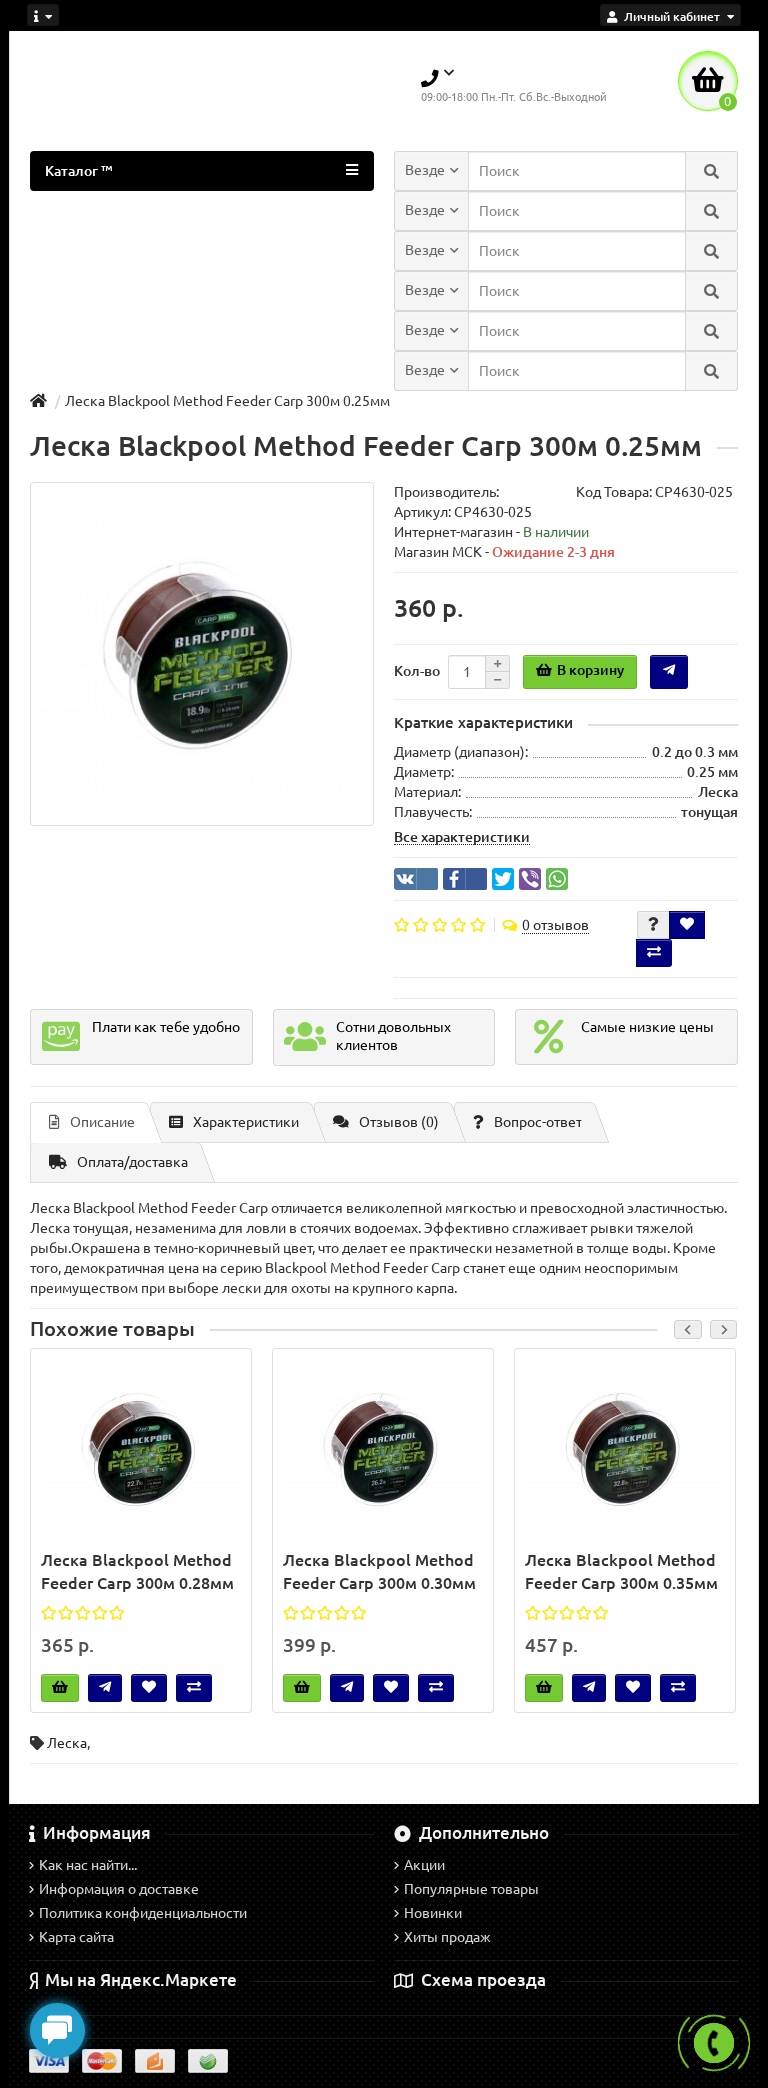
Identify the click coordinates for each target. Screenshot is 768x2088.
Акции (424, 1865)
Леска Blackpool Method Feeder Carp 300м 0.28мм (137, 1571)
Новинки (433, 1913)
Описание (102, 1122)
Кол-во (417, 671)
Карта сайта (76, 1937)
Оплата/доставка (132, 1162)
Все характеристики (462, 837)
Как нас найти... (88, 1865)
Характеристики (246, 1122)
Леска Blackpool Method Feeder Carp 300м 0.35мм (621, 1571)
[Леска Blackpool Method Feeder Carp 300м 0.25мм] (202, 654)
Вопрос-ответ (538, 1122)
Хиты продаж (447, 1937)
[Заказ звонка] (714, 2043)
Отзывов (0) (399, 1122)
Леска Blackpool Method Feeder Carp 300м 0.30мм (379, 1571)
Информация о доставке (119, 1889)
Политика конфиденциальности (143, 1913)
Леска (67, 1743)
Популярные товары (471, 1889)
